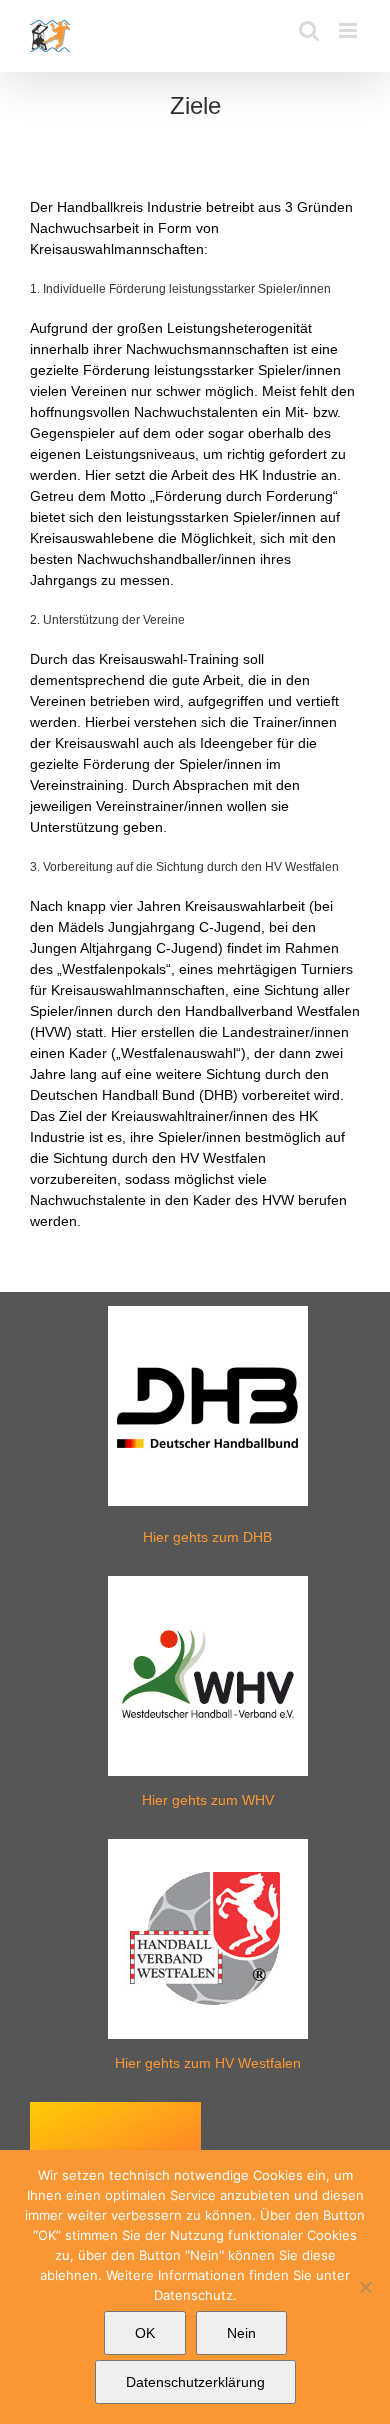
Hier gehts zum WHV (208, 1800)
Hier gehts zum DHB (207, 1537)
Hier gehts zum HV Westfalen (208, 2063)
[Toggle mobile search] (309, 30)
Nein (241, 2333)
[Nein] (365, 2287)
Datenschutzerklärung (195, 2382)
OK (145, 2333)
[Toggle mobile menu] (349, 30)
